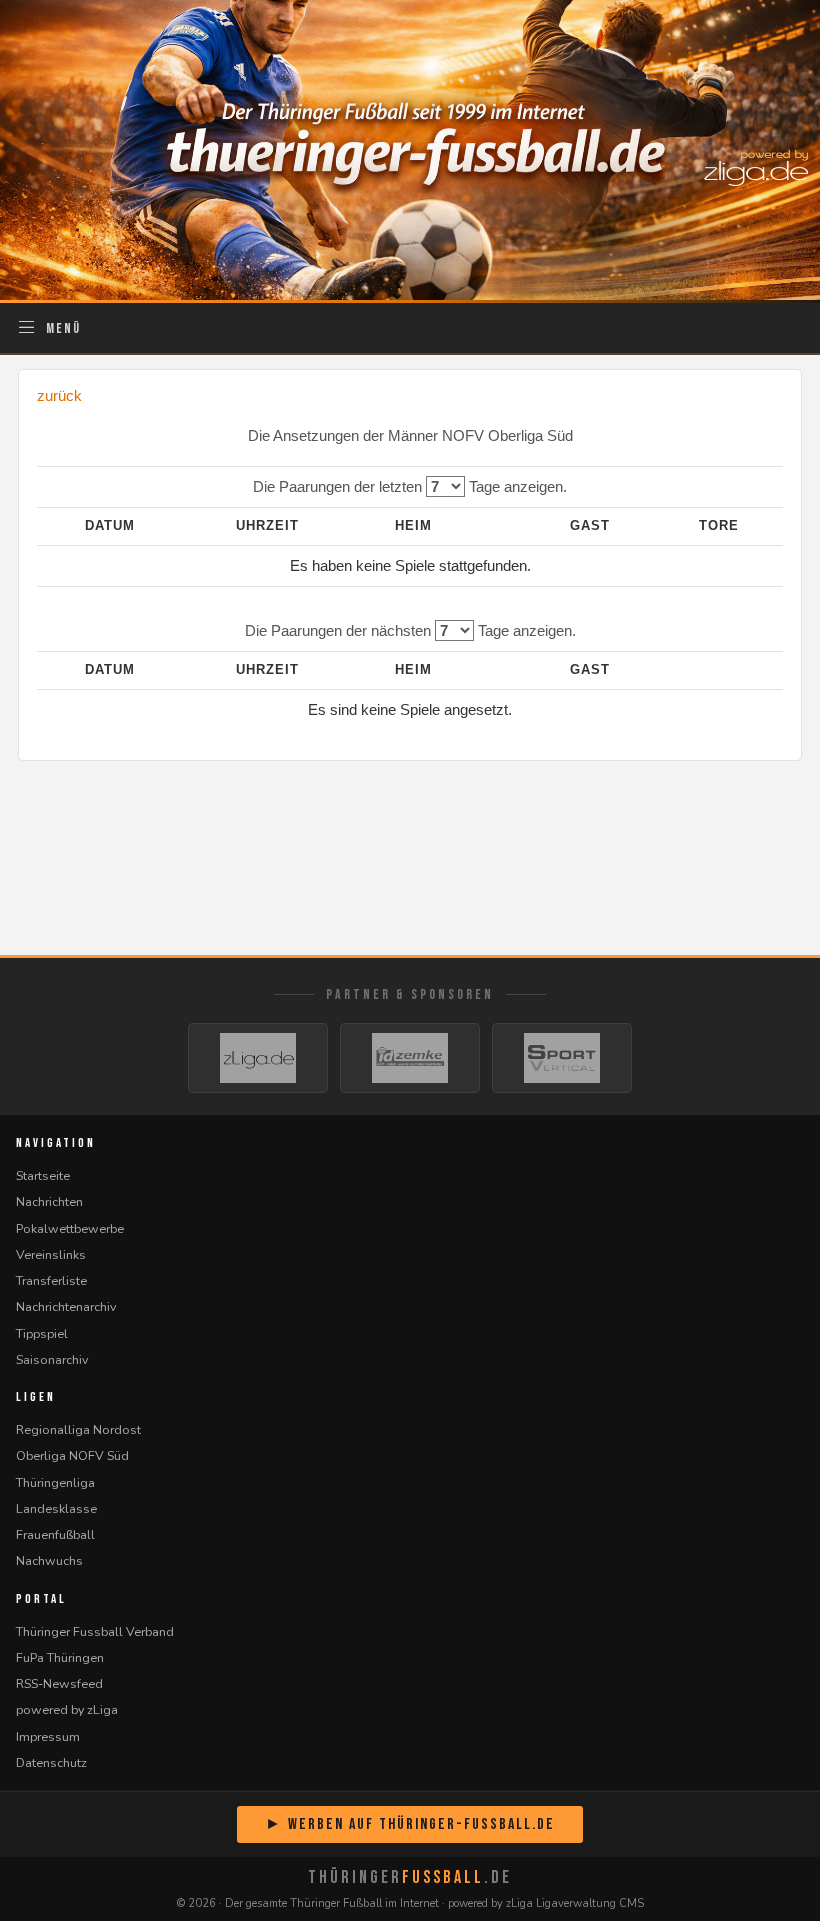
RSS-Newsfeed (59, 1683)
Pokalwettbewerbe (70, 1228)
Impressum (48, 1736)
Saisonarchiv (52, 1359)
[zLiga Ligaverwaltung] (258, 1058)
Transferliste (51, 1280)
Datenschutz (51, 1762)
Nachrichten (49, 1201)
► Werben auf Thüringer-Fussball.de (410, 1824)
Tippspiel (42, 1333)
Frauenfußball (55, 1534)
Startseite (43, 1175)
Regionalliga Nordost (78, 1429)
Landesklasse (56, 1508)
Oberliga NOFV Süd (72, 1455)
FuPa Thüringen (60, 1657)
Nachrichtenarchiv (66, 1306)
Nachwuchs (49, 1560)
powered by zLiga (67, 1709)
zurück (59, 395)
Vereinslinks (51, 1254)
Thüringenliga (55, 1482)
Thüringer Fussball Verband (95, 1631)
